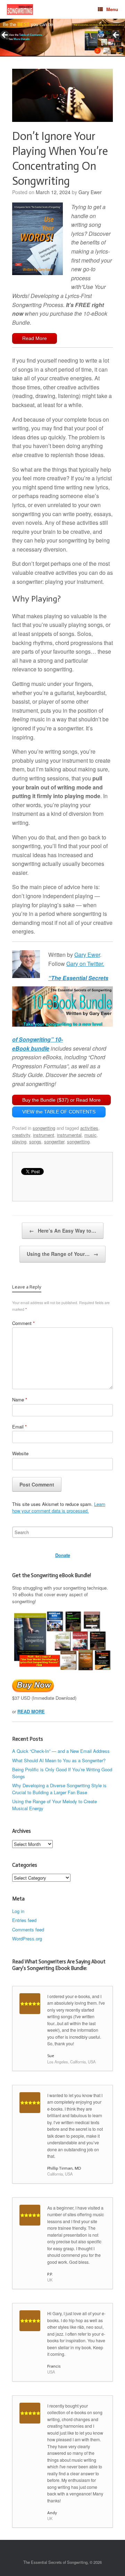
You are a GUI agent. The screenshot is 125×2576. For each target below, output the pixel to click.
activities (89, 1128)
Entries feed (24, 1920)
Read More (35, 338)
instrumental (69, 1135)
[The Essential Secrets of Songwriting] (20, 10)
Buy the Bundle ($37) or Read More (61, 1100)
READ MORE (31, 1711)
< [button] (5, 35)
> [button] (116, 35)
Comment (23, 1323)
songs (35, 1141)
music (90, 1135)
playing (19, 1141)
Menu (112, 9)
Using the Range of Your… (62, 1254)
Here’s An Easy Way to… (63, 1231)
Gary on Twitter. (85, 964)
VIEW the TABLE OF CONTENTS (59, 1112)
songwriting (44, 1128)
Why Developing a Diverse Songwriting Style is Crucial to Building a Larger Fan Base (59, 1789)
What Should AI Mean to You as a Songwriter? (59, 1760)
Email (19, 1427)
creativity (21, 1135)
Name (20, 1399)
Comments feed (28, 1929)
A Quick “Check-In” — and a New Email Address (61, 1751)
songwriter (54, 1141)
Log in (18, 1911)
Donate (63, 1555)
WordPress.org (27, 1939)
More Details (22, 39)
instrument (44, 1135)
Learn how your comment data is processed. (59, 1508)
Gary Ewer (90, 192)
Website (20, 1453)
